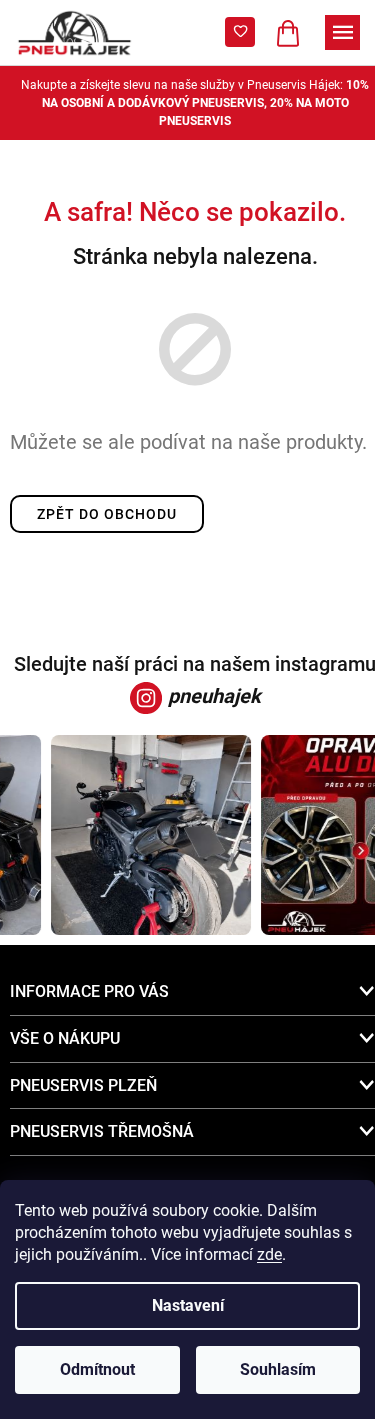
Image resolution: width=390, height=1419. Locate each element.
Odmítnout (97, 1369)
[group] (148, 835)
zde (269, 1254)
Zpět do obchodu (107, 514)
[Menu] (342, 32)
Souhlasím (278, 1369)
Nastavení (188, 1305)
